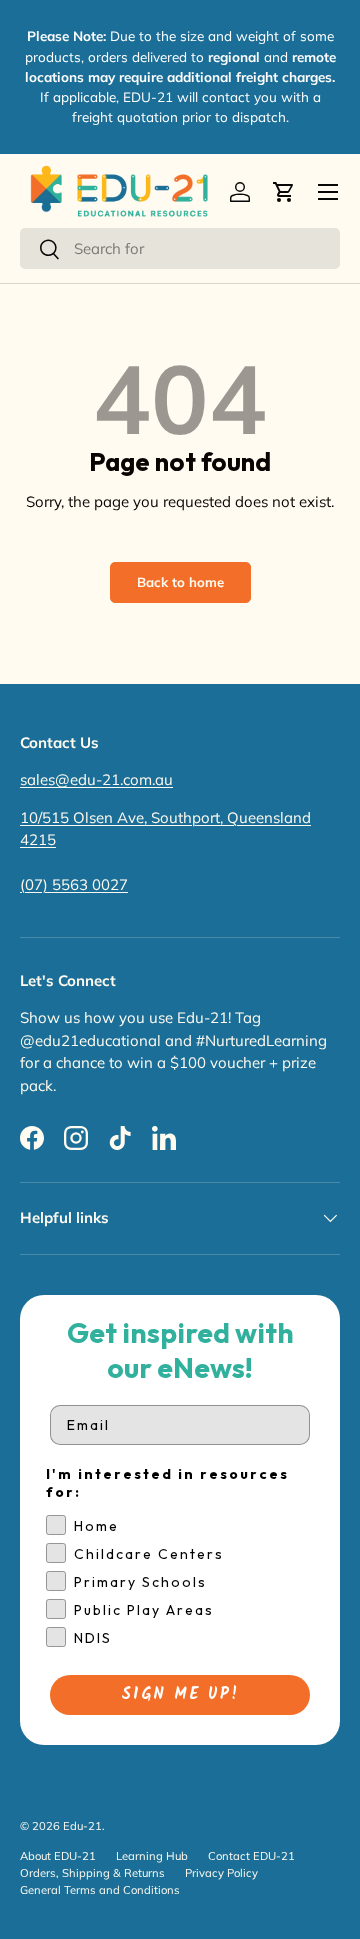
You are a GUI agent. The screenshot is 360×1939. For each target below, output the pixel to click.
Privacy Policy (221, 1873)
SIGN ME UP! (180, 1694)
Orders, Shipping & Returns (92, 1873)
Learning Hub (152, 1856)
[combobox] (180, 248)
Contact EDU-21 (251, 1856)
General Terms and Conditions (100, 1890)
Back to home (180, 582)
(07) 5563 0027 (74, 884)
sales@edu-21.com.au (96, 779)
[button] (284, 192)
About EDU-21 (58, 1856)
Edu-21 (82, 1826)
